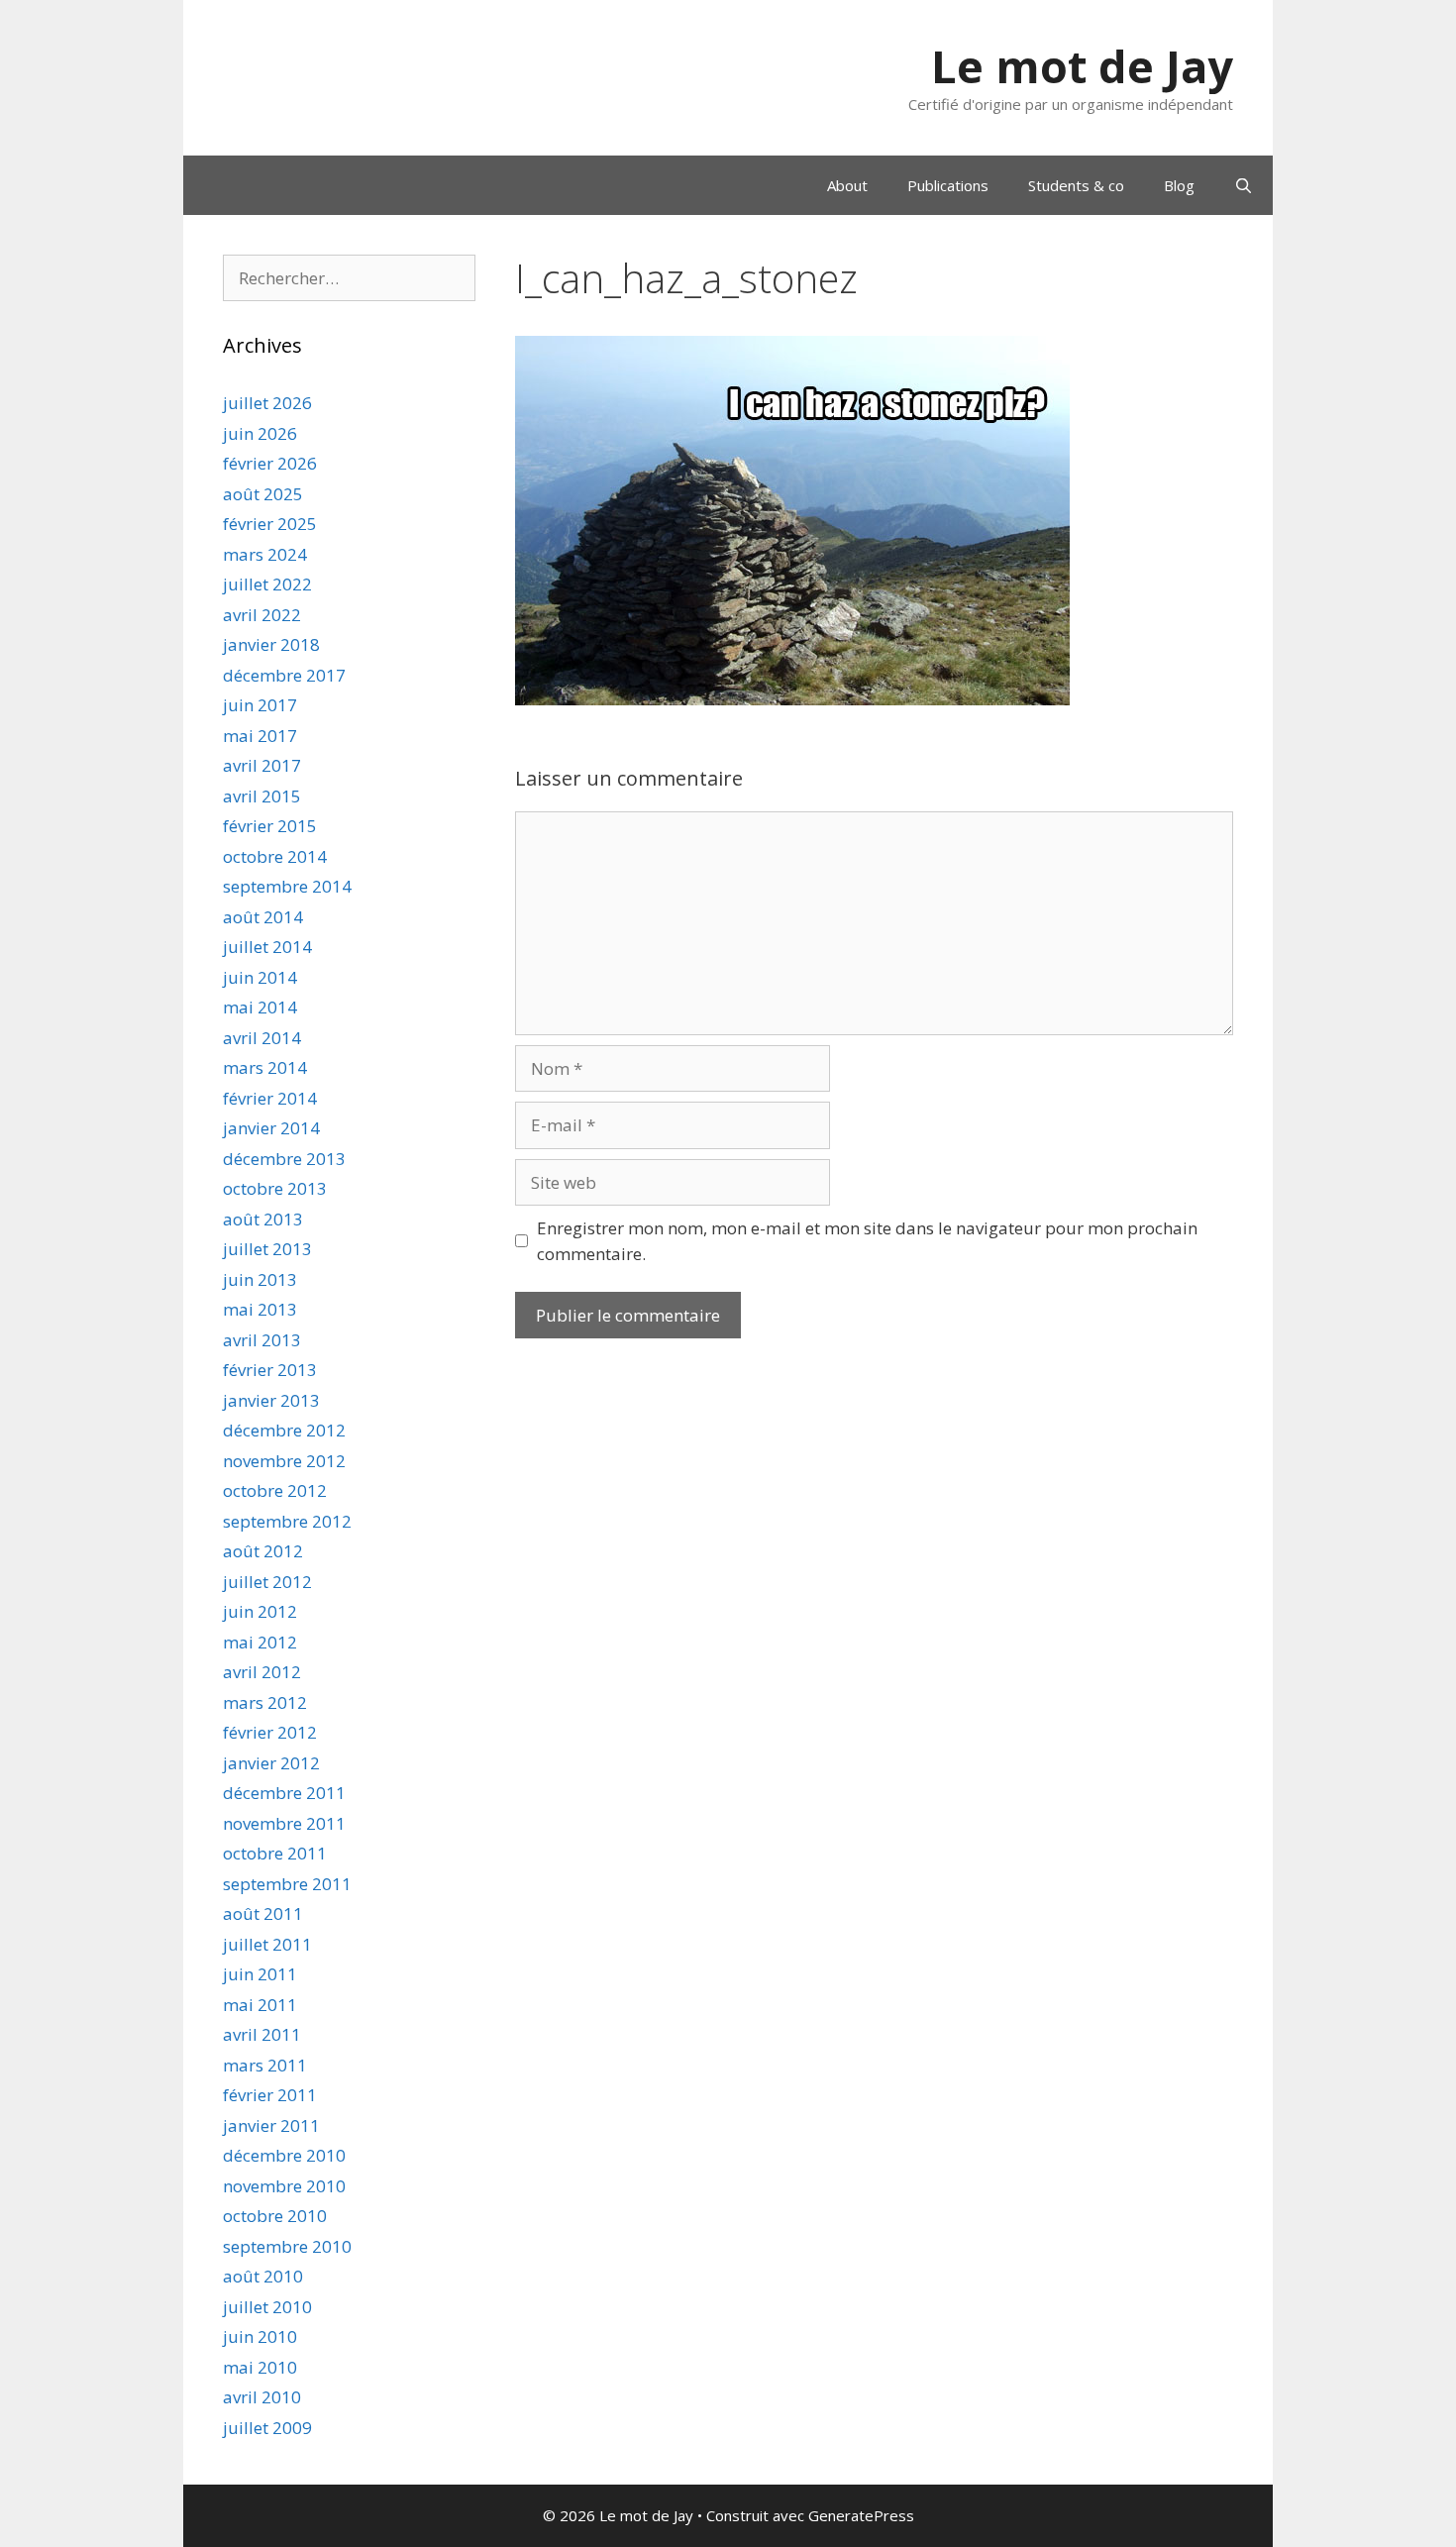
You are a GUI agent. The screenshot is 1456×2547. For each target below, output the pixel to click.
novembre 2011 (284, 1823)
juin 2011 (260, 1974)
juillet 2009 (267, 2428)
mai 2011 (260, 2005)
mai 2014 (260, 1007)
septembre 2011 (287, 1884)
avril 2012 (262, 1672)
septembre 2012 (287, 1521)
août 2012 (263, 1551)
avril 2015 (262, 796)
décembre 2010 (284, 2155)
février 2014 (270, 1098)
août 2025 (263, 494)
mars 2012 (265, 1702)
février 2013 (270, 1370)
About (847, 185)
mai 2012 (260, 1642)
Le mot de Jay (1082, 66)
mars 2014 (265, 1067)
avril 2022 (262, 615)
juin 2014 (260, 977)
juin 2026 (260, 433)
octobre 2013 (275, 1188)
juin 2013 (260, 1279)
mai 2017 (260, 736)
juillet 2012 (267, 1582)
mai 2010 (260, 2367)
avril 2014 (262, 1038)
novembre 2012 (284, 1461)
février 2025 (270, 524)
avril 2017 (262, 765)
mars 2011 (265, 2065)
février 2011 (270, 2095)
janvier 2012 (271, 1763)
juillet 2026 (267, 403)
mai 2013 (260, 1309)
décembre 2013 (284, 1159)
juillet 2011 (267, 1944)
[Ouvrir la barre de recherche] (1244, 185)
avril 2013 (262, 1340)
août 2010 (263, 2276)
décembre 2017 (284, 675)
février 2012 (270, 1732)
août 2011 (263, 1913)
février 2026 (270, 463)
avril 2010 (262, 2397)
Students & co (1076, 185)
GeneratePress (861, 2515)
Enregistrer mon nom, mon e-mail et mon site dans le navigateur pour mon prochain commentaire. (867, 1241)
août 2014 (263, 917)
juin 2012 (260, 1611)
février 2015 (270, 826)
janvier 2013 (271, 1400)
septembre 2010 (287, 2246)
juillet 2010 (267, 2307)
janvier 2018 (271, 644)
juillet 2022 (267, 584)
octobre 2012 (275, 1490)
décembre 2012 (284, 1430)
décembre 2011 (284, 1793)
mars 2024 (265, 554)
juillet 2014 (267, 947)
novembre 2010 (284, 2186)
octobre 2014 (275, 856)
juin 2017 (260, 705)
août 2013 (263, 1219)
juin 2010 (260, 2336)
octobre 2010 (275, 2216)
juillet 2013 (267, 1249)
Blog (1179, 185)
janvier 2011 (271, 2125)
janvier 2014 (271, 1128)
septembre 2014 (287, 886)
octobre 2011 (275, 1853)
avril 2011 (262, 2034)
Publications (948, 185)
